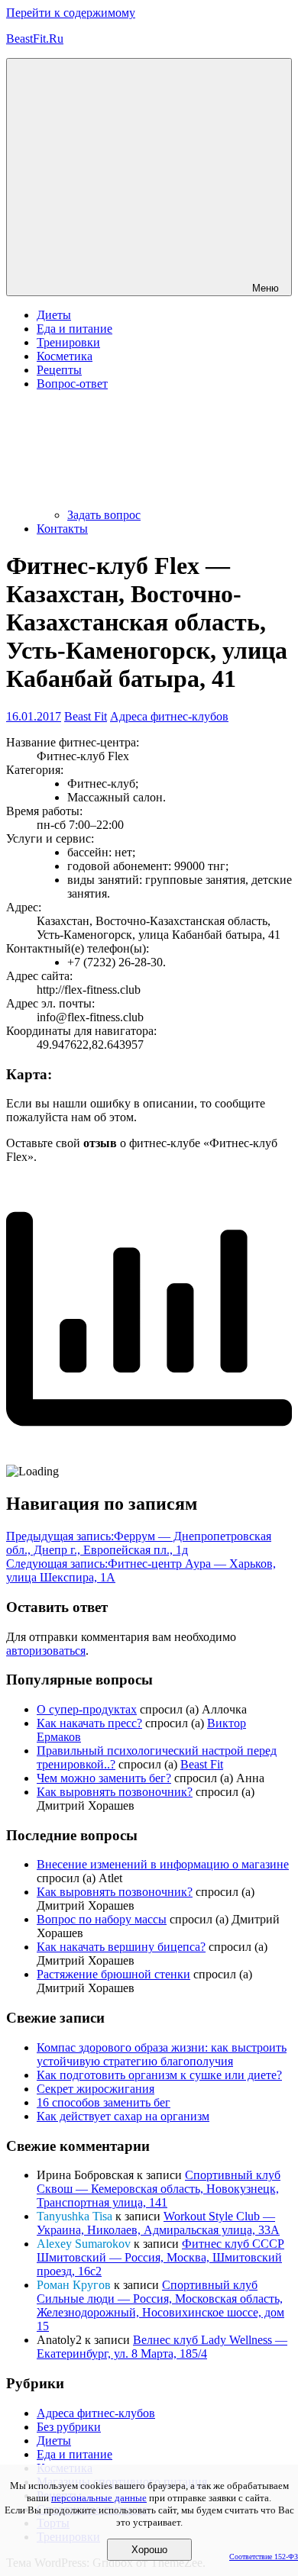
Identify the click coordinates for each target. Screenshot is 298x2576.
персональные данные (99, 2498)
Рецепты (59, 370)
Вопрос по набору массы (102, 1919)
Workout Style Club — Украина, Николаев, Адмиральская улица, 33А (158, 2223)
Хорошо (149, 2550)
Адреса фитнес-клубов (169, 716)
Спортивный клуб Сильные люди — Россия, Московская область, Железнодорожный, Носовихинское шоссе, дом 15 (160, 2305)
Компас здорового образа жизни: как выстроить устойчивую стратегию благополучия (162, 2054)
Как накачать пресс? (89, 1723)
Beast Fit (86, 716)
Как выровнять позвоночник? (115, 1792)
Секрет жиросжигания (96, 2089)
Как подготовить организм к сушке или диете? (159, 2075)
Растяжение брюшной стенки (113, 1974)
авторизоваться (46, 1651)
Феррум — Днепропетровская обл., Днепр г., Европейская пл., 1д (139, 1543)
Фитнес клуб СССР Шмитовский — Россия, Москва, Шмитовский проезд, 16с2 (160, 2257)
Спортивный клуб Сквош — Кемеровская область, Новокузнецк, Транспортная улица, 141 (159, 2189)
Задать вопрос (104, 515)
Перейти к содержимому (71, 13)
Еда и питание (74, 329)
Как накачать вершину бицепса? (121, 1947)
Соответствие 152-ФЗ (264, 2557)
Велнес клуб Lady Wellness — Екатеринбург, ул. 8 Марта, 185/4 (162, 2347)
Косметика (65, 356)
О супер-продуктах (87, 1709)
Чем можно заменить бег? (104, 1778)
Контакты (62, 529)
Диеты (54, 315)
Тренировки (68, 342)
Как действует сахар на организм (123, 2116)
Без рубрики (69, 2427)
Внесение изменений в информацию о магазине (163, 1864)
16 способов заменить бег (104, 2102)
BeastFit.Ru (35, 39)
